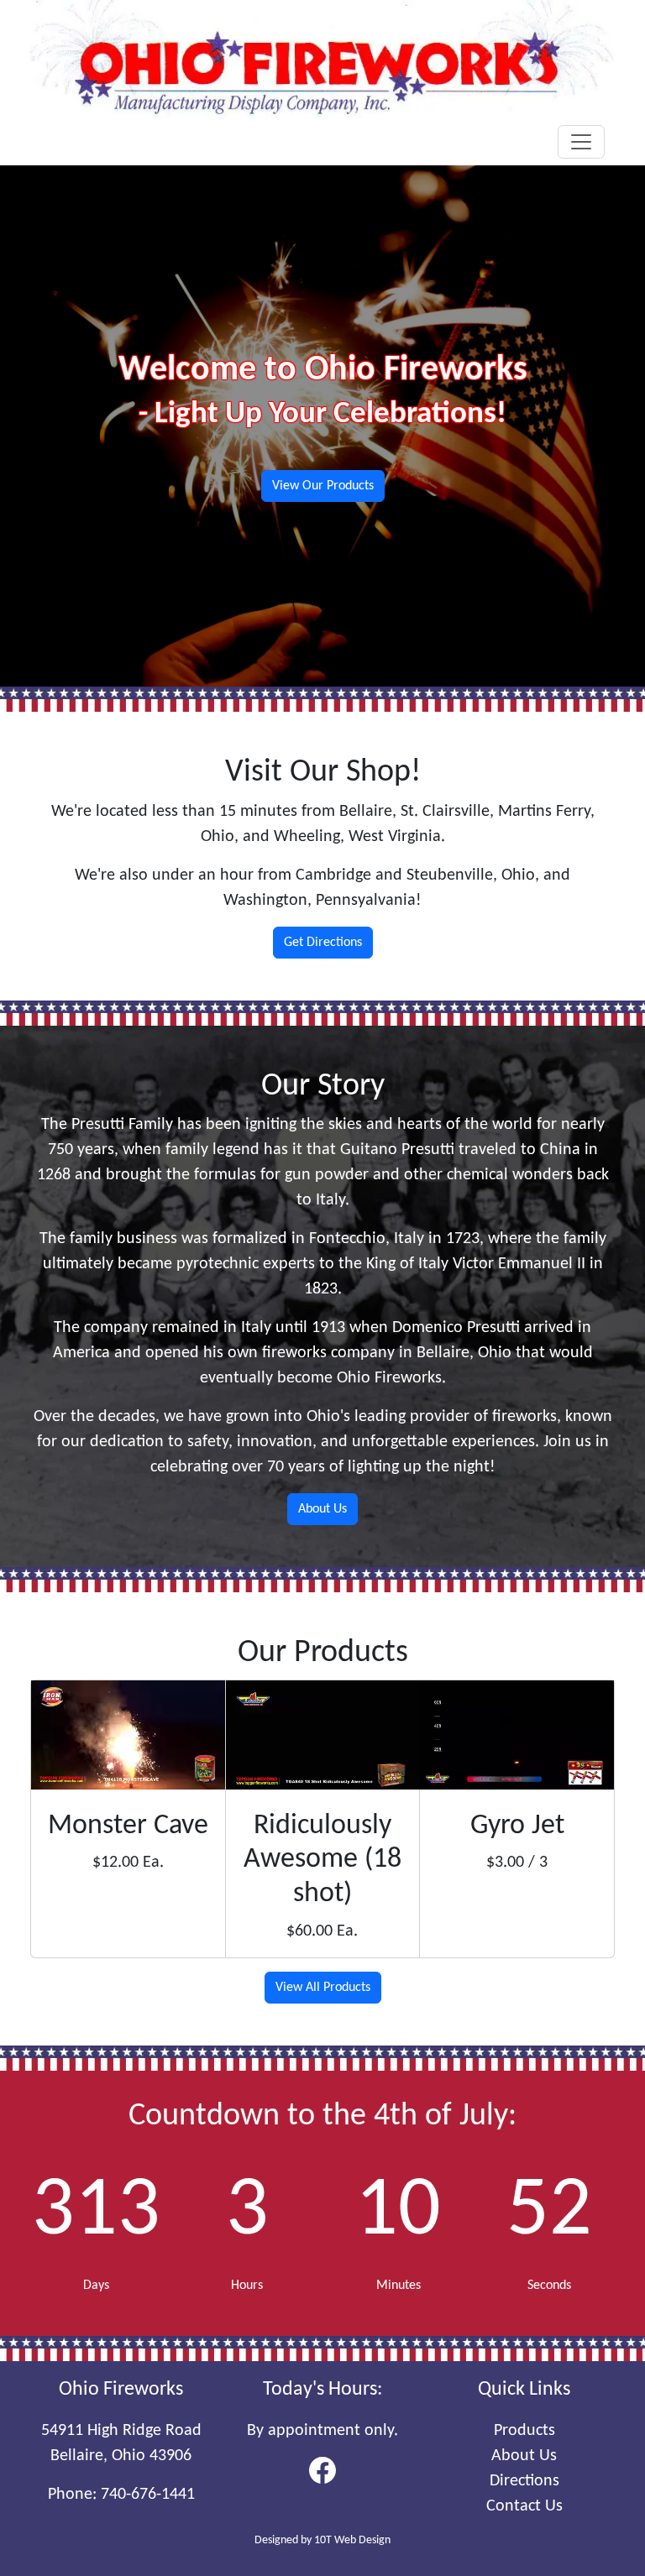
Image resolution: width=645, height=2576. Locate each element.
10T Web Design (352, 2540)
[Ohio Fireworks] (322, 59)
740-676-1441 (148, 2495)
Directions (524, 2481)
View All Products (323, 1988)
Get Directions (323, 943)
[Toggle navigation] (581, 142)
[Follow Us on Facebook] (322, 2469)
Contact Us (524, 2506)
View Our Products (323, 486)
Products (524, 2431)
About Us (322, 1509)
